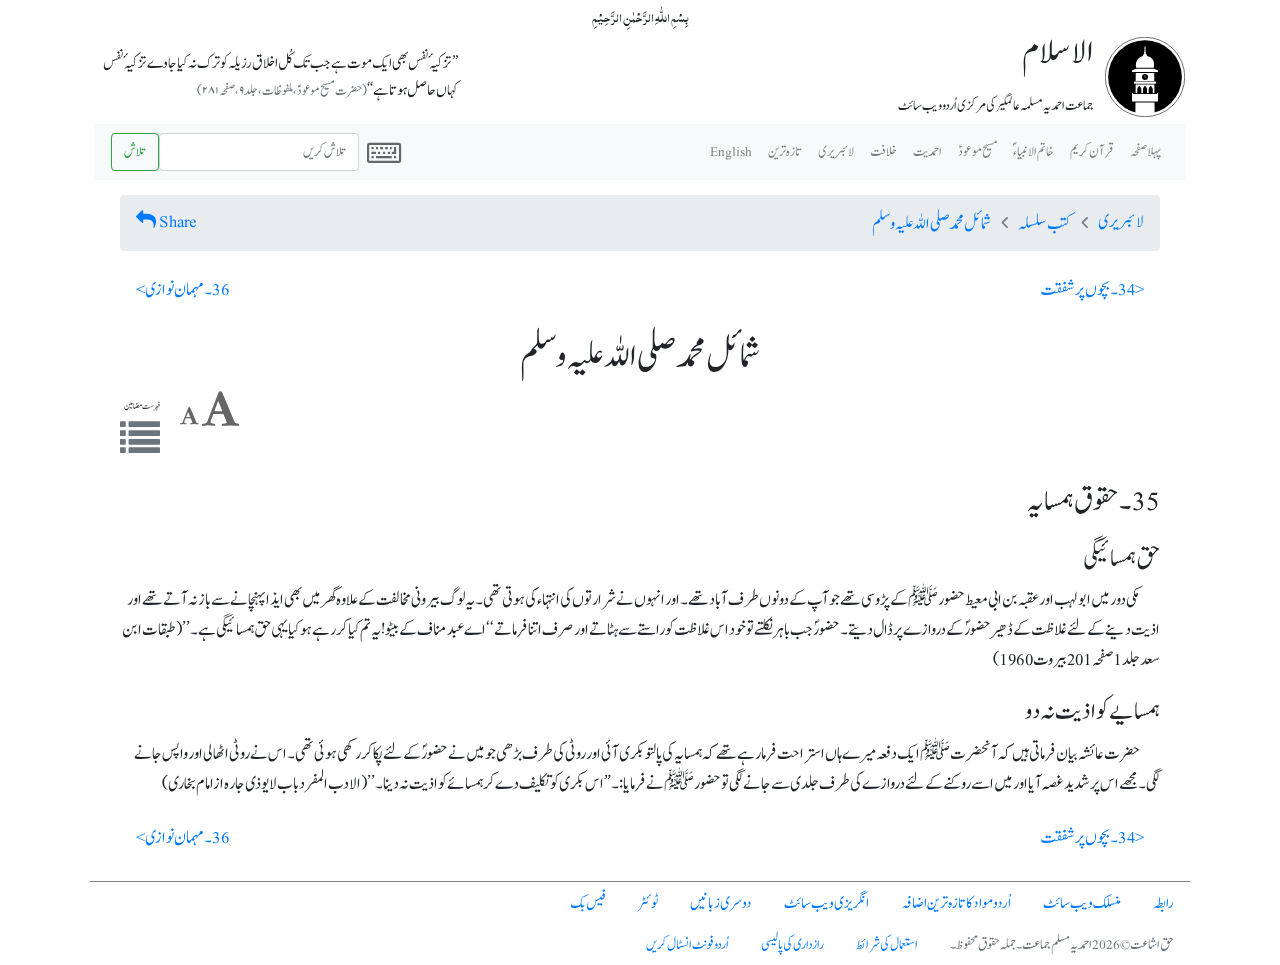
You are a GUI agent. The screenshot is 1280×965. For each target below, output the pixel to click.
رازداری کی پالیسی (792, 945)
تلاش (135, 152)
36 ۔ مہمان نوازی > (183, 290)
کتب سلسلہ (1044, 224)
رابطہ (1163, 903)
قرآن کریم (1092, 152)
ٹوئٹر (648, 903)
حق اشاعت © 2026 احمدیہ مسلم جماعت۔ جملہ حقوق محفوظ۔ (1062, 945)
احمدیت (927, 152)
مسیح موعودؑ (977, 152)
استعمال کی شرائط (887, 945)
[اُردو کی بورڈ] (384, 152)
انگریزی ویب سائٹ (826, 903)
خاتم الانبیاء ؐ (1033, 152)
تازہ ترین (785, 152)
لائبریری (836, 152)
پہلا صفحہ (1145, 152)
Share (178, 222)
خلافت (883, 152)
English (731, 152)
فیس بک (588, 903)
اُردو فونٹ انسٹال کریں (687, 945)
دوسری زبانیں (721, 903)
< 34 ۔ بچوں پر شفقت (1092, 290)
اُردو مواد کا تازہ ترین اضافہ (956, 903)
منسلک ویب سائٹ (1082, 903)
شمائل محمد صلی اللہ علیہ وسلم (931, 224)
